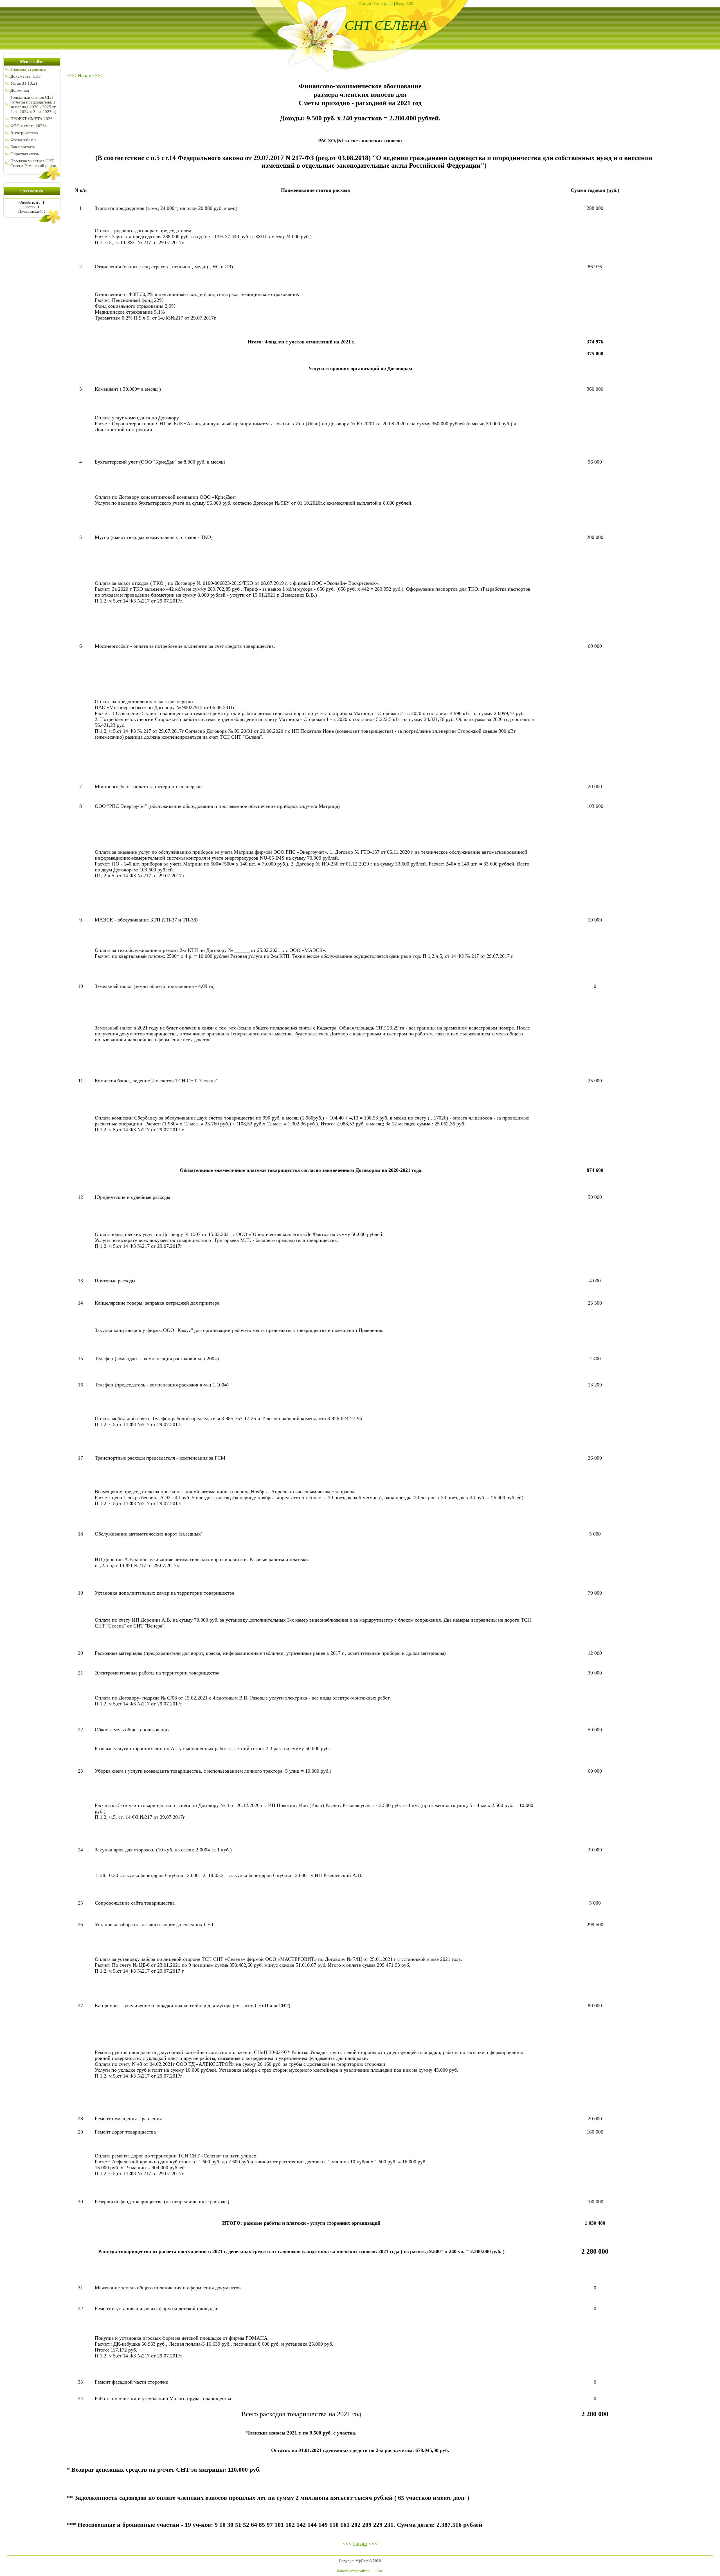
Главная (365, 4)
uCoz (379, 2571)
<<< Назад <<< (84, 75)
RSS (410, 4)
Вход (400, 4)
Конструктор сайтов (353, 2571)
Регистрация (383, 4)
